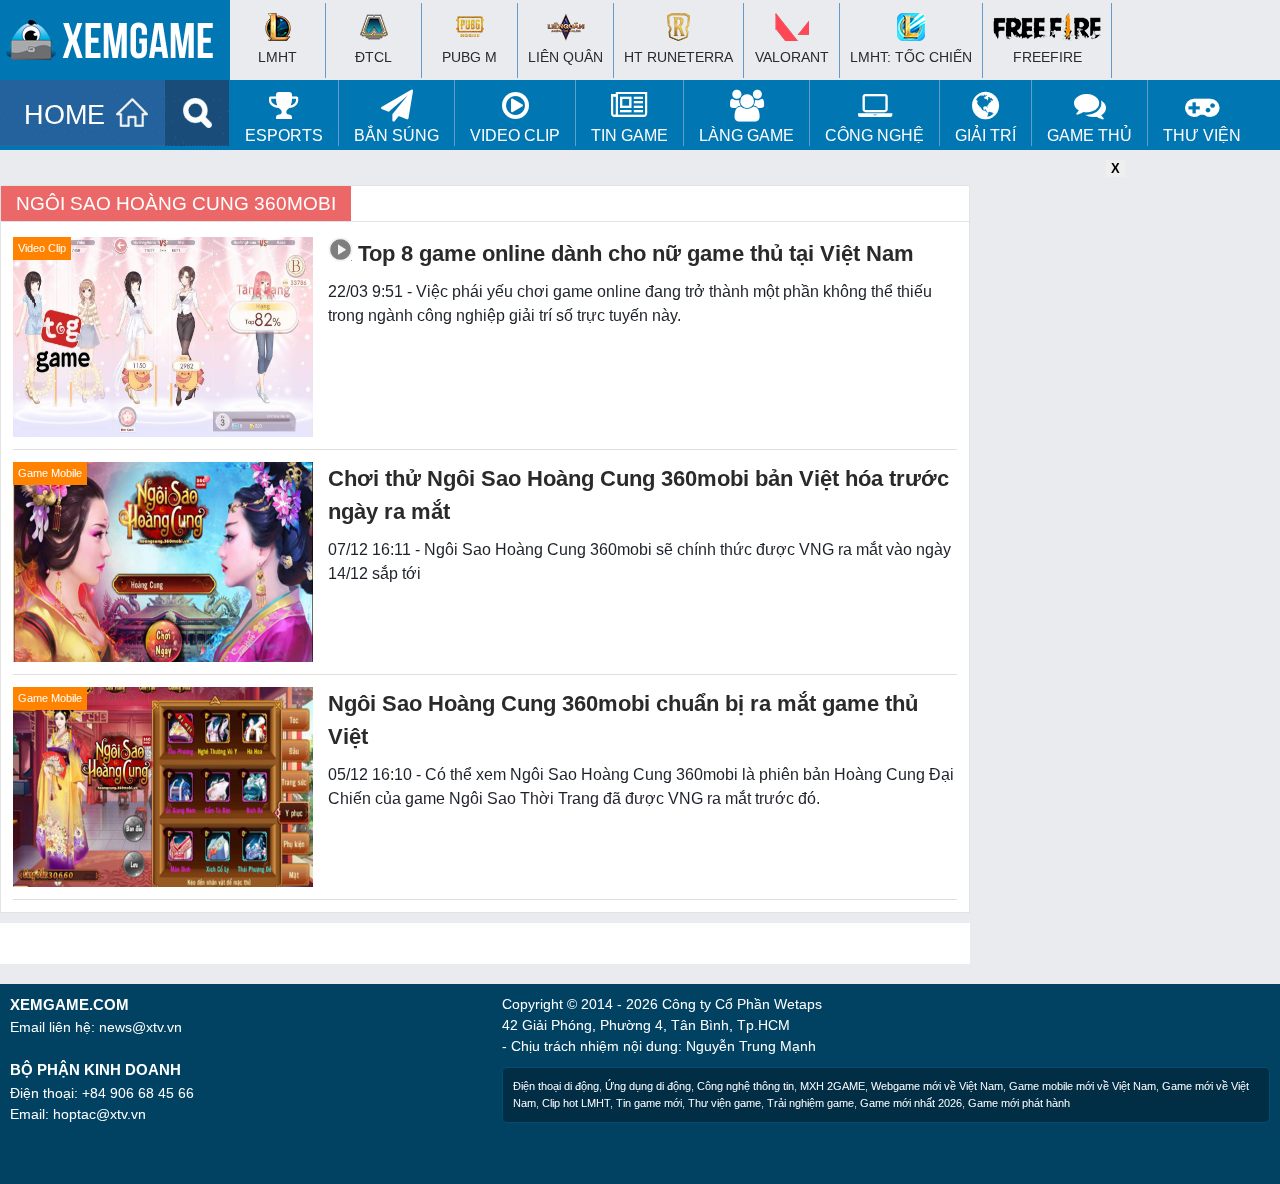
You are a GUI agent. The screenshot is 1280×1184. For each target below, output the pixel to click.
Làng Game (746, 135)
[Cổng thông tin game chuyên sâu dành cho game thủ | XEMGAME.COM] (120, 45)
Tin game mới (649, 1103)
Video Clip (515, 135)
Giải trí (985, 135)
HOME (64, 115)
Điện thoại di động (556, 1086)
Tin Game (629, 135)
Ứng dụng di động (648, 1086)
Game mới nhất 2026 (911, 1103)
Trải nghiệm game (810, 1103)
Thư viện (1202, 135)
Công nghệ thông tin (745, 1086)
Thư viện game (724, 1103)
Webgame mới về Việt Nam (937, 1086)
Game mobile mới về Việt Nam (1082, 1086)
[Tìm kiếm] (197, 113)
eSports (284, 135)
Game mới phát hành (1019, 1103)
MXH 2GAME (832, 1086)
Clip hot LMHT (576, 1103)
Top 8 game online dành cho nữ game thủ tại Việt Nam (636, 253)
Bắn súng (396, 135)
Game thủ (1089, 135)
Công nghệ (874, 135)
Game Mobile (50, 473)
